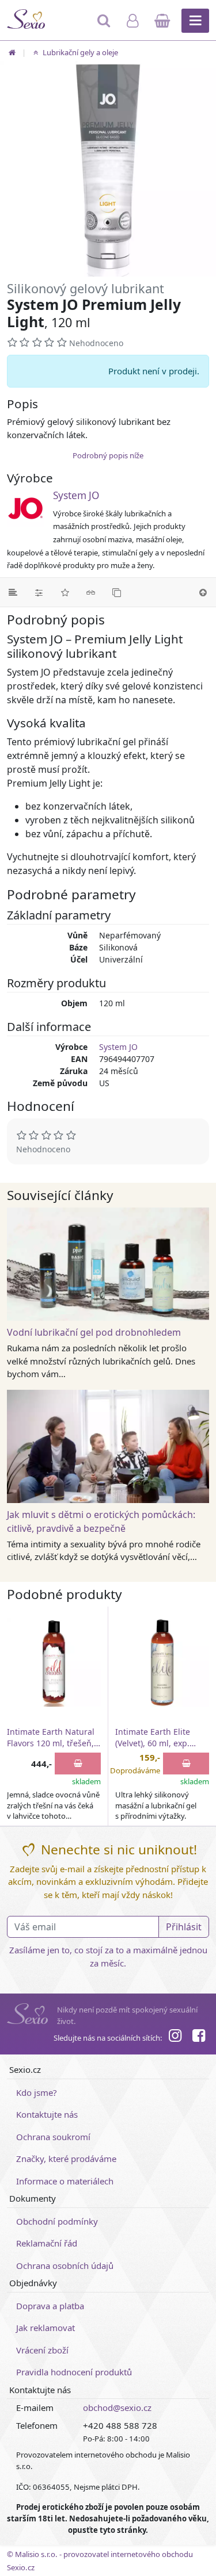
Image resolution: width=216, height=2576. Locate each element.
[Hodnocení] (65, 592)
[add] (78, 1764)
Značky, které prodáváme (66, 2159)
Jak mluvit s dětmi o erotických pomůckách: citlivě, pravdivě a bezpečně (101, 1521)
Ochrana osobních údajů (65, 2265)
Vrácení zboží (42, 2350)
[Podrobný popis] (13, 592)
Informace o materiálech (65, 2181)
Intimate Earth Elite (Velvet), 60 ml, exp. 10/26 (153, 1738)
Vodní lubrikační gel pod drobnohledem (94, 1332)
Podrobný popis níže (108, 455)
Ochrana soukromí (53, 2137)
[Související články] (91, 592)
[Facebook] (199, 2037)
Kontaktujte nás (47, 2114)
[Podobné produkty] (117, 592)
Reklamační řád (47, 2243)
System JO (76, 495)
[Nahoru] (203, 592)
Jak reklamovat (46, 2328)
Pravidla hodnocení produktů (74, 2372)
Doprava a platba (50, 2306)
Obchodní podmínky (57, 2221)
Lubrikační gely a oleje (79, 52)
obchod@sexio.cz (117, 2408)
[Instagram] (175, 2037)
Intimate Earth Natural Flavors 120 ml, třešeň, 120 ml (51, 1738)
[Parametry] (39, 592)
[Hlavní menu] (195, 21)
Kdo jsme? (37, 2092)
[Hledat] (105, 26)
